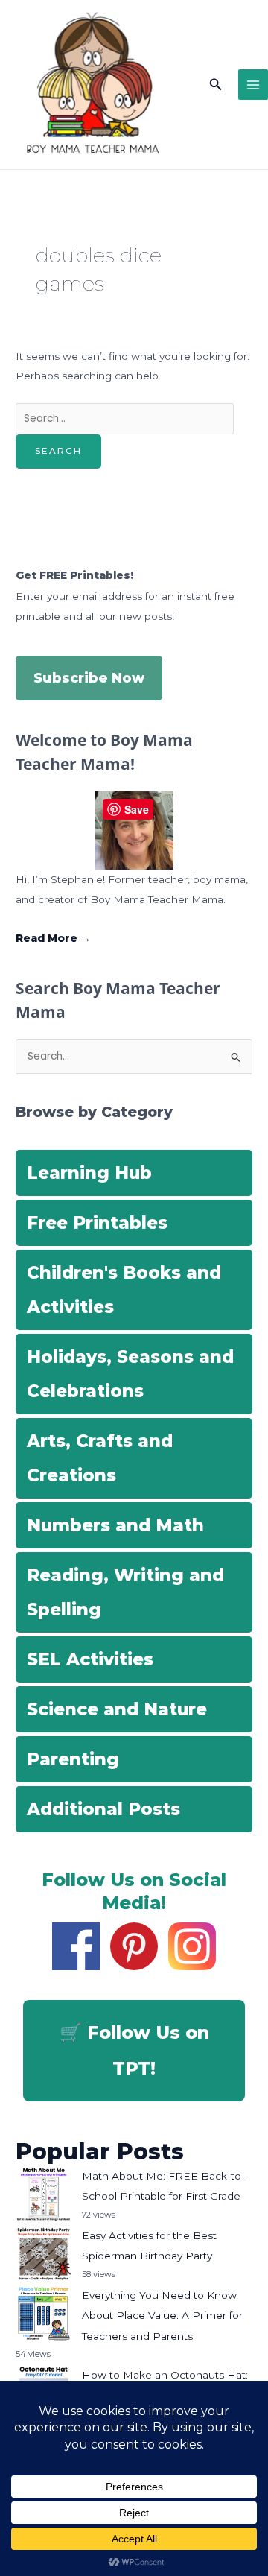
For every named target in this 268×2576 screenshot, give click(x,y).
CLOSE (240, 97)
